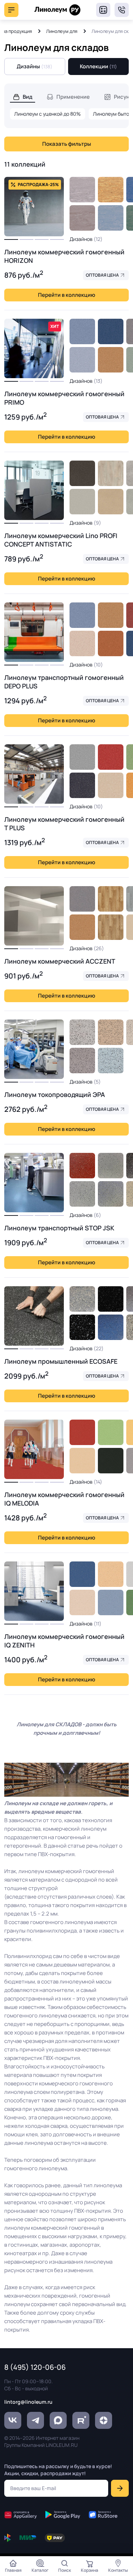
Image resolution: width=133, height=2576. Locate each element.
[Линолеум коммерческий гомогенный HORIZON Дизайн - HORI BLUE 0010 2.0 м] (111, 218)
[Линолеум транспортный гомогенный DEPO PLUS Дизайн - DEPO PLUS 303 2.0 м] (111, 615)
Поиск (65, 2570)
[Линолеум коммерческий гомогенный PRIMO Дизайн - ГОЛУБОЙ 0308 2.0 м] (82, 360)
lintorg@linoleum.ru (28, 2402)
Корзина (90, 2570)
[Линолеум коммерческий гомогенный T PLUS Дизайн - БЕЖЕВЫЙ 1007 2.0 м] (111, 785)
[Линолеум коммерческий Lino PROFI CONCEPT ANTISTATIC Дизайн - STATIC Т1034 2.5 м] (111, 473)
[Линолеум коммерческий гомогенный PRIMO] (34, 348)
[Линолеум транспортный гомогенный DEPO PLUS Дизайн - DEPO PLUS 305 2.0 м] (111, 643)
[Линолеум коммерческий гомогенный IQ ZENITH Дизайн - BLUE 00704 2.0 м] (111, 1602)
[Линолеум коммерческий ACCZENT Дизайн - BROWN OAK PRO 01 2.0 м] (111, 927)
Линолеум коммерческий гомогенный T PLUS (64, 824)
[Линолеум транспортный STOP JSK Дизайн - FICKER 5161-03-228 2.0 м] (82, 1166)
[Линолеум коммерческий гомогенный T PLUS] (34, 774)
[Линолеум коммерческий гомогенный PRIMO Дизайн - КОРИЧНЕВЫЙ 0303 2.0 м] (111, 360)
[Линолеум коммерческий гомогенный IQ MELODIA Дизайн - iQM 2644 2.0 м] (82, 1461)
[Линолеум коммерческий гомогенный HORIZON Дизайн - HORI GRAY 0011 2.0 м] (82, 218)
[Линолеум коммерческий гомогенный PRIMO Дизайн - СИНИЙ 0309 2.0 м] (82, 331)
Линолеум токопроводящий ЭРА (55, 1094)
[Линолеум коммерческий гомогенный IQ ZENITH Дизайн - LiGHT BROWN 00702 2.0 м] (111, 1574)
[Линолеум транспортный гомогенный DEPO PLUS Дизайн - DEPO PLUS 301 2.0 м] (82, 643)
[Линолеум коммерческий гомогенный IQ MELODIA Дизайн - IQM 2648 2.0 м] (111, 1461)
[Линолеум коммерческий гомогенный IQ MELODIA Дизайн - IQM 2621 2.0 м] (111, 1432)
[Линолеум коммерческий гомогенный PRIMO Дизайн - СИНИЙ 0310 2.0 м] (111, 331)
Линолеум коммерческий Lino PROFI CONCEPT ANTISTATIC (61, 540)
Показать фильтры (67, 144)
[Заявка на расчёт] (103, 10)
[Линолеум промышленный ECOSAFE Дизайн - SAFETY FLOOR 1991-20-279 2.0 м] (111, 1299)
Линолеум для (62, 31)
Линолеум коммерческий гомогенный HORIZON (64, 256)
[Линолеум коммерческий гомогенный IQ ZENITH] (34, 1591)
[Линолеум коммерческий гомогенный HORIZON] (34, 207)
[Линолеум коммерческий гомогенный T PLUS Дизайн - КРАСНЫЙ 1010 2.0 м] (111, 757)
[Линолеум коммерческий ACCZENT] (34, 916)
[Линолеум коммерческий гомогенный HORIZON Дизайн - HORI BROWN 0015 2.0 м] (111, 190)
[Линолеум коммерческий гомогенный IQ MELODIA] (34, 1449)
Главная (13, 2570)
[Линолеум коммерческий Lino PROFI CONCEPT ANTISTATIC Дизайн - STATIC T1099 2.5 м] (82, 473)
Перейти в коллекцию (66, 295)
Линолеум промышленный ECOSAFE (61, 1361)
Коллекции (98, 66)
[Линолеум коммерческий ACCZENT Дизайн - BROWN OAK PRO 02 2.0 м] (111, 899)
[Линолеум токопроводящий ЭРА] (34, 1049)
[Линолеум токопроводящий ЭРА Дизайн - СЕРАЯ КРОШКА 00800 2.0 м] (82, 1032)
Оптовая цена (102, 275)
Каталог (40, 2570)
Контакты (118, 2570)
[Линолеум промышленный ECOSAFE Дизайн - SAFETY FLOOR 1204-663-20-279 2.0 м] (82, 1299)
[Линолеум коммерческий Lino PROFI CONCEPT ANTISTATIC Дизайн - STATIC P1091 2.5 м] (82, 502)
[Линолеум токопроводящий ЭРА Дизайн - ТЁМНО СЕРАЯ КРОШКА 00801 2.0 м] (82, 1061)
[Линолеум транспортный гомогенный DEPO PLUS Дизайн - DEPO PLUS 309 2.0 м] (82, 615)
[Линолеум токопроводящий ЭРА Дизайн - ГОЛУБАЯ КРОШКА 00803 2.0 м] (111, 1061)
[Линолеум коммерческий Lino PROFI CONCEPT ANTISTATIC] (34, 490)
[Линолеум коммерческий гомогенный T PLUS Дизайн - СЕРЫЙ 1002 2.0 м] (82, 757)
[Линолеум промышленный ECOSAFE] (34, 1316)
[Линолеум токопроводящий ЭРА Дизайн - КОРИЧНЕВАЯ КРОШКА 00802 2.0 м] (111, 1032)
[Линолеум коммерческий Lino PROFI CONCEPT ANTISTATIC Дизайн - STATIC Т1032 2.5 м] (111, 502)
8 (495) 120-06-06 (122, 10)
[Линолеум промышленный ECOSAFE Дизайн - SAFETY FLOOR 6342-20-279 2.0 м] (111, 1327)
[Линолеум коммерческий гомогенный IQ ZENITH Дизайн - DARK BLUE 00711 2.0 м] (82, 1574)
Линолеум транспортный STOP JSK (59, 1228)
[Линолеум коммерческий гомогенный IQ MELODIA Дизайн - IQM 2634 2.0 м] (82, 1432)
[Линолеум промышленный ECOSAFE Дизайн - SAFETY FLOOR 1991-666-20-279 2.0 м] (82, 1327)
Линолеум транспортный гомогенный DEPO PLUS (64, 682)
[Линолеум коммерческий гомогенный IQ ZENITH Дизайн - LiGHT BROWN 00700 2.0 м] (82, 1602)
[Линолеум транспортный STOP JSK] (34, 1183)
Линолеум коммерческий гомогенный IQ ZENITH (64, 1641)
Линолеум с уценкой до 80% (48, 114)
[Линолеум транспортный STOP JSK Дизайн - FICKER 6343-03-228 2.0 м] (111, 1194)
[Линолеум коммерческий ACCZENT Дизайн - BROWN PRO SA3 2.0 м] (82, 927)
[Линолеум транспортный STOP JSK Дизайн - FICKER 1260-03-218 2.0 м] (82, 1194)
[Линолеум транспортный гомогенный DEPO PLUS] (34, 632)
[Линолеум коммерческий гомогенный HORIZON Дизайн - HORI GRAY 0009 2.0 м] (82, 190)
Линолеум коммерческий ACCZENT (60, 961)
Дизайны (35, 66)
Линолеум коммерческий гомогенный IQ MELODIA (64, 1499)
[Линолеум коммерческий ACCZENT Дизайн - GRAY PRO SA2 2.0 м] (82, 899)
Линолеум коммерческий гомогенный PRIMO (64, 398)
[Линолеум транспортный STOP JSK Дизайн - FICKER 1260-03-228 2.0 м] (111, 1166)
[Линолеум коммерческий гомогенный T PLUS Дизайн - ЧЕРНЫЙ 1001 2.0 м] (82, 785)
